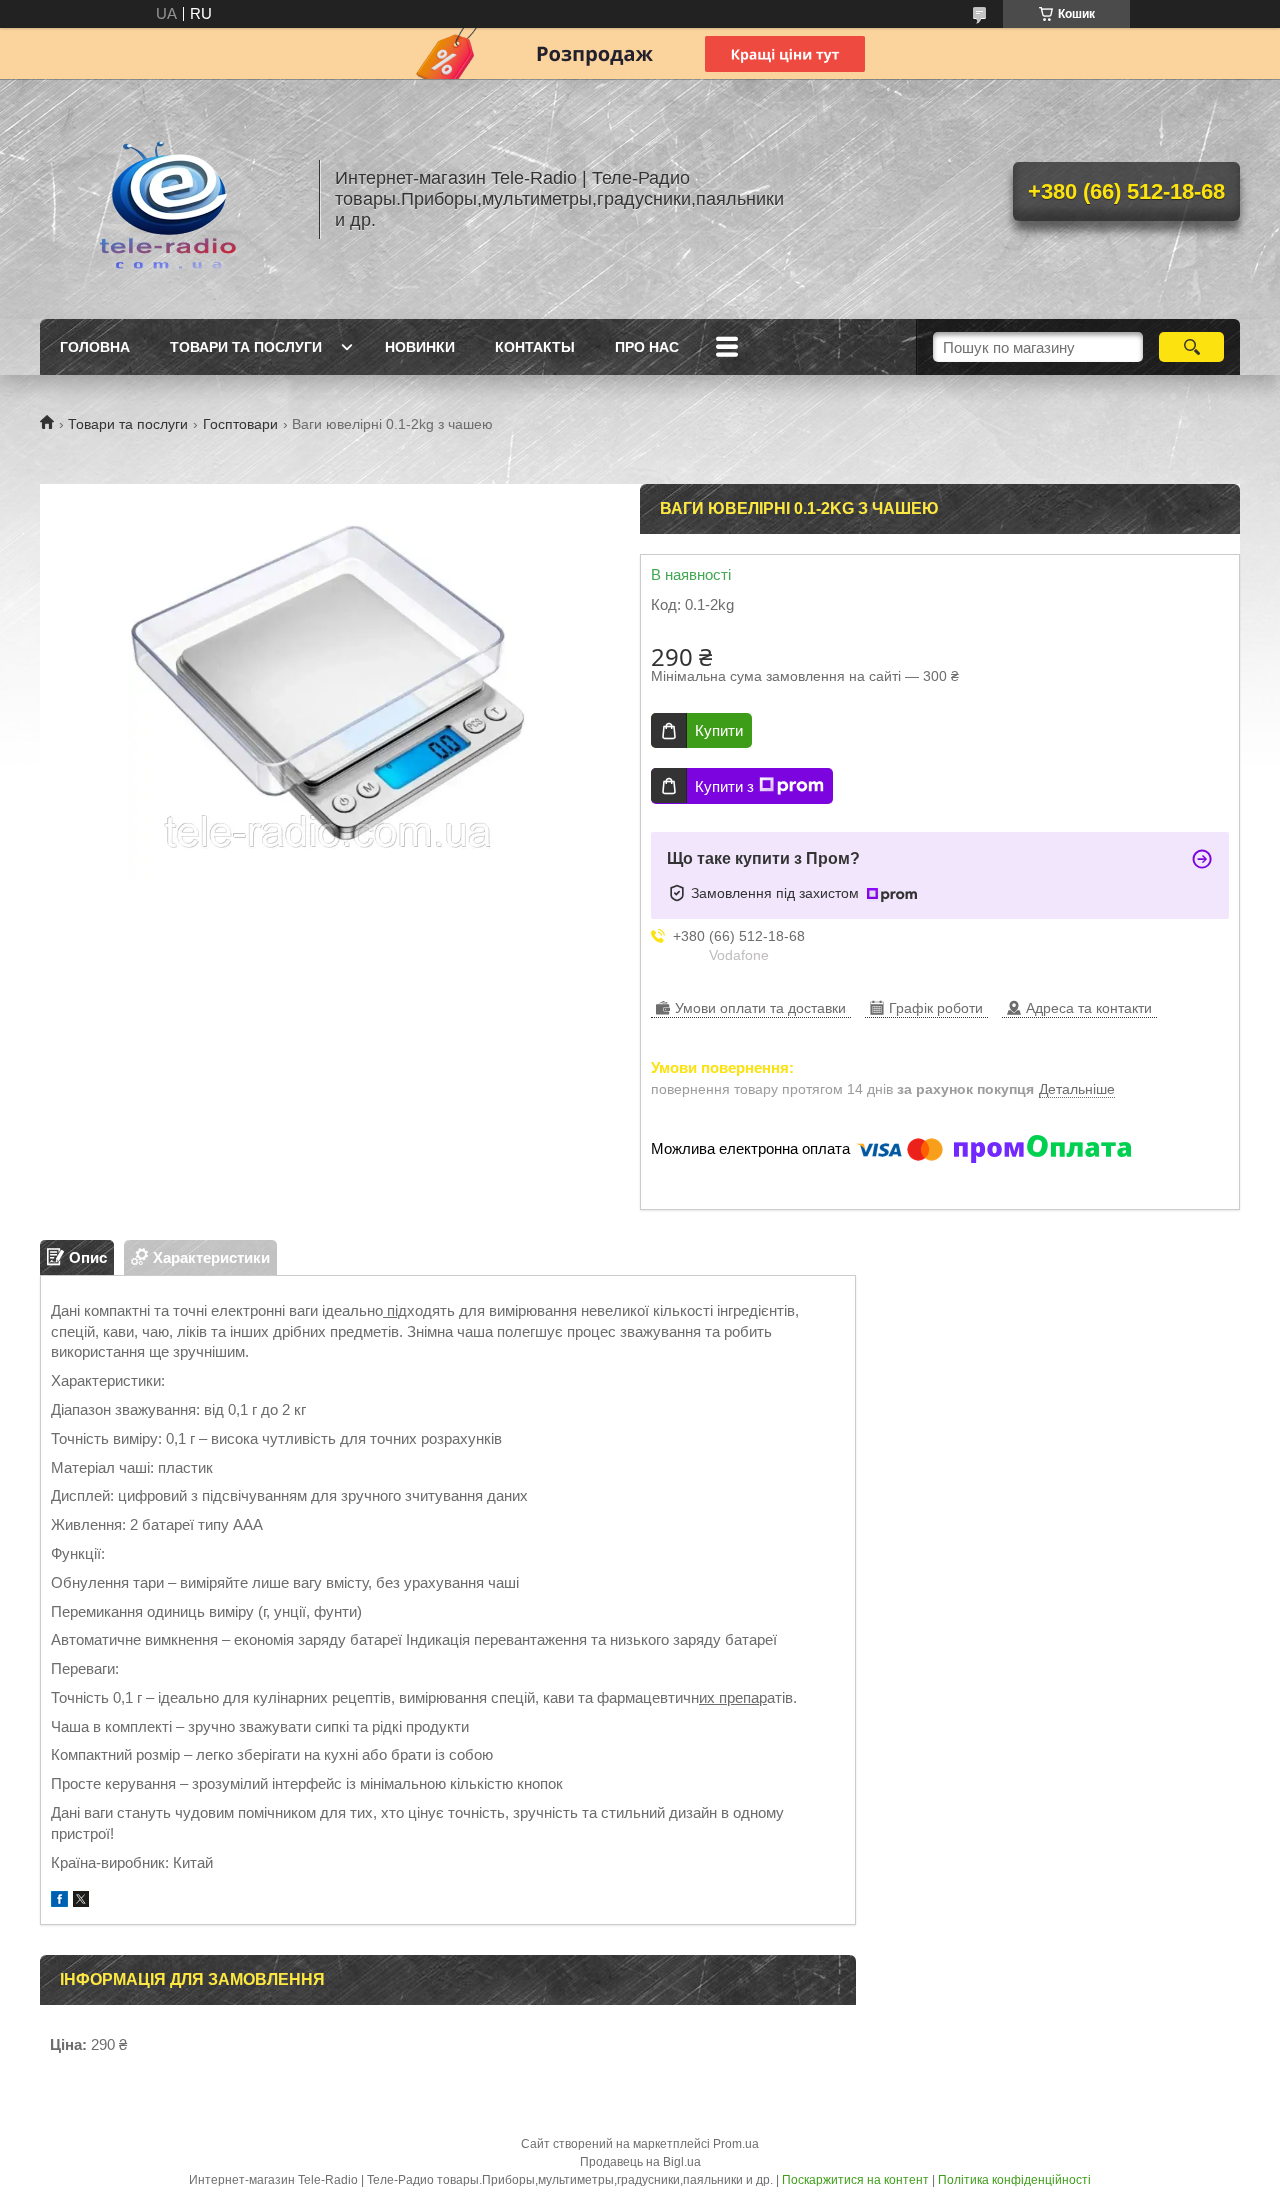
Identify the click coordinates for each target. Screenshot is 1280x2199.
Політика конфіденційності (1014, 2180)
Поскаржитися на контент (855, 2180)
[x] (81, 1901)
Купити (719, 730)
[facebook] (59, 1901)
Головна (95, 347)
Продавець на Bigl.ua (640, 2162)
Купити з (724, 786)
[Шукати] (1191, 347)
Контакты (535, 347)
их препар (733, 1697)
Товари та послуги (246, 347)
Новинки (420, 347)
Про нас (647, 347)
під (395, 1310)
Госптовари (240, 424)
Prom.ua (736, 2144)
